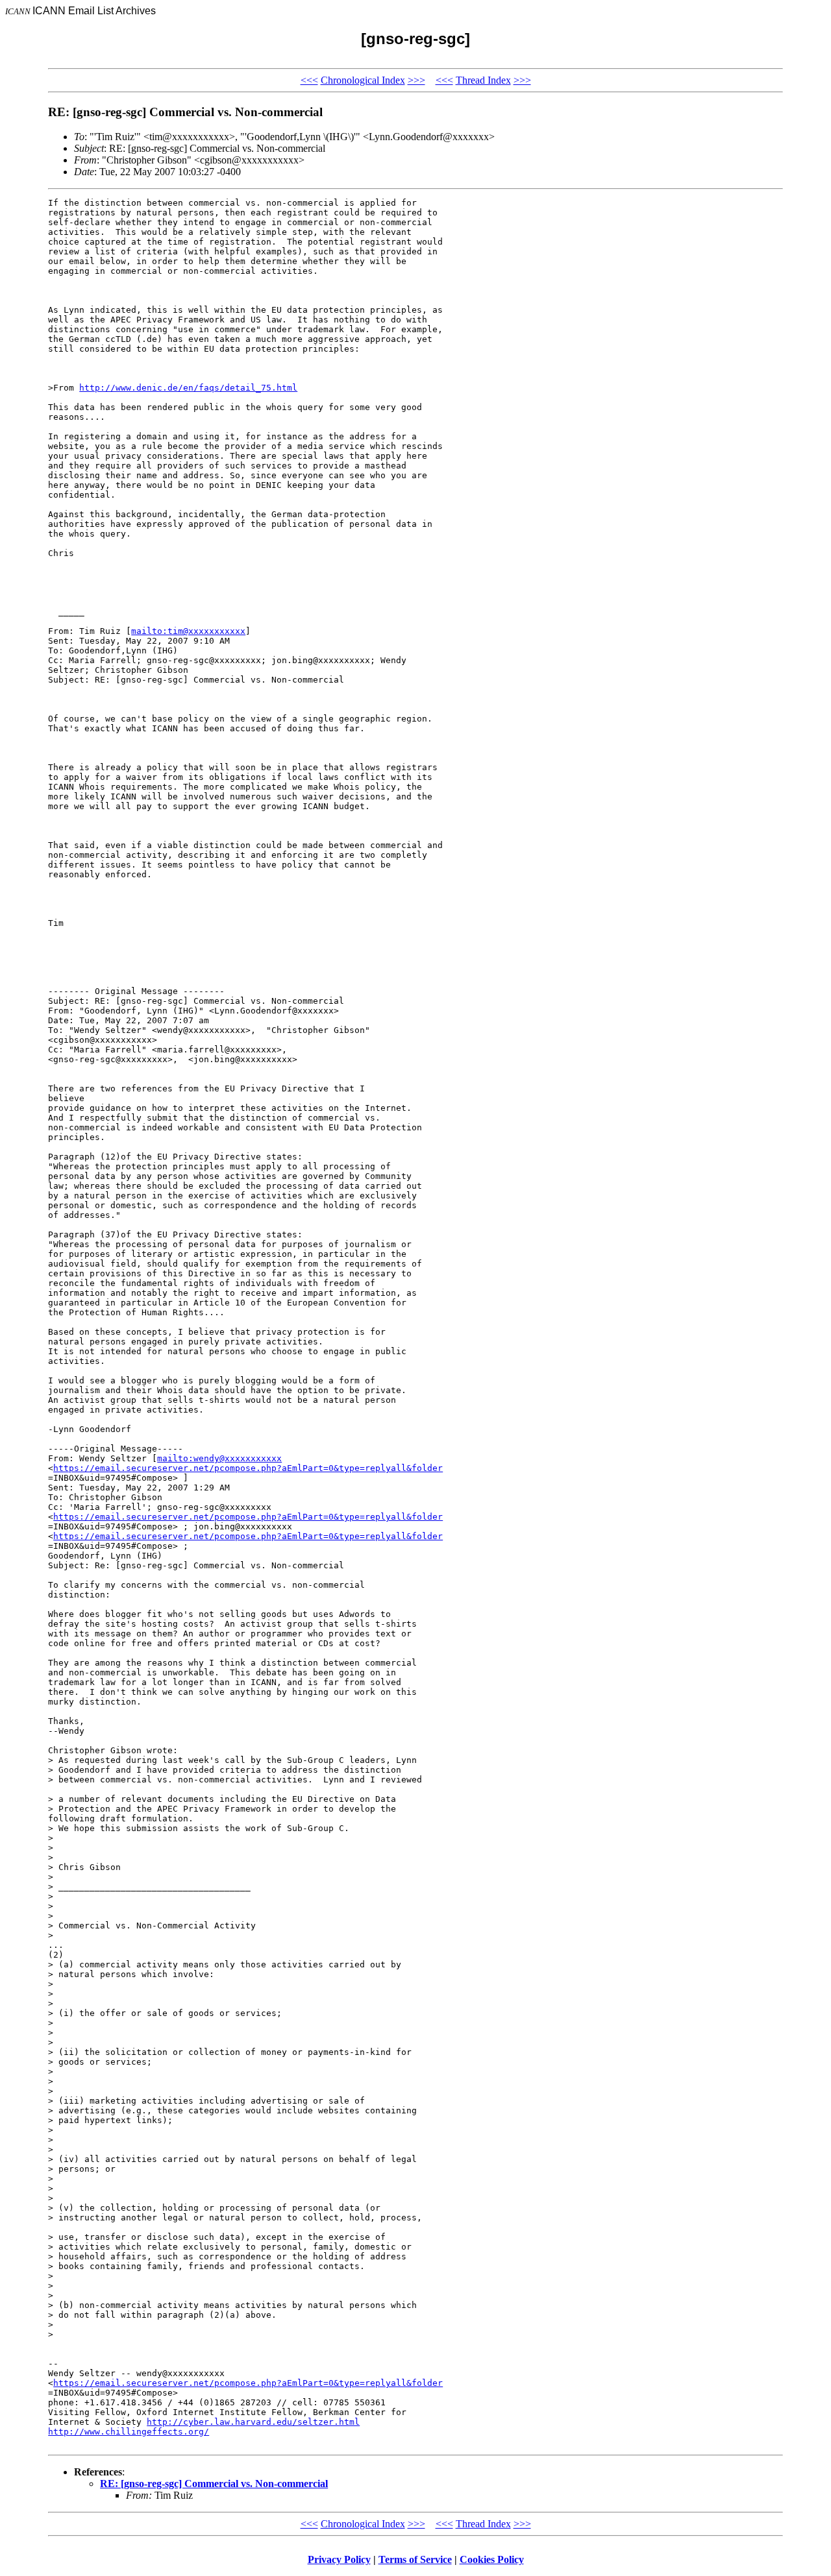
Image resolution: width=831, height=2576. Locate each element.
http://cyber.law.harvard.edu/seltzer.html (253, 2422)
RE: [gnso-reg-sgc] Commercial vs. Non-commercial (214, 2484)
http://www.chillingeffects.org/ (129, 2432)
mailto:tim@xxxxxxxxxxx (188, 631)
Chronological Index (363, 80)
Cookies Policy (492, 2559)
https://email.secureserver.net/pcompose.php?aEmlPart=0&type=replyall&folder (248, 1468)
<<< (309, 80)
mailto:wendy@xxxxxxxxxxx (219, 1458)
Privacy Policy (339, 2559)
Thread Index (483, 80)
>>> (416, 80)
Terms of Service (415, 2559)
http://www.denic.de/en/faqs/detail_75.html (188, 388)
